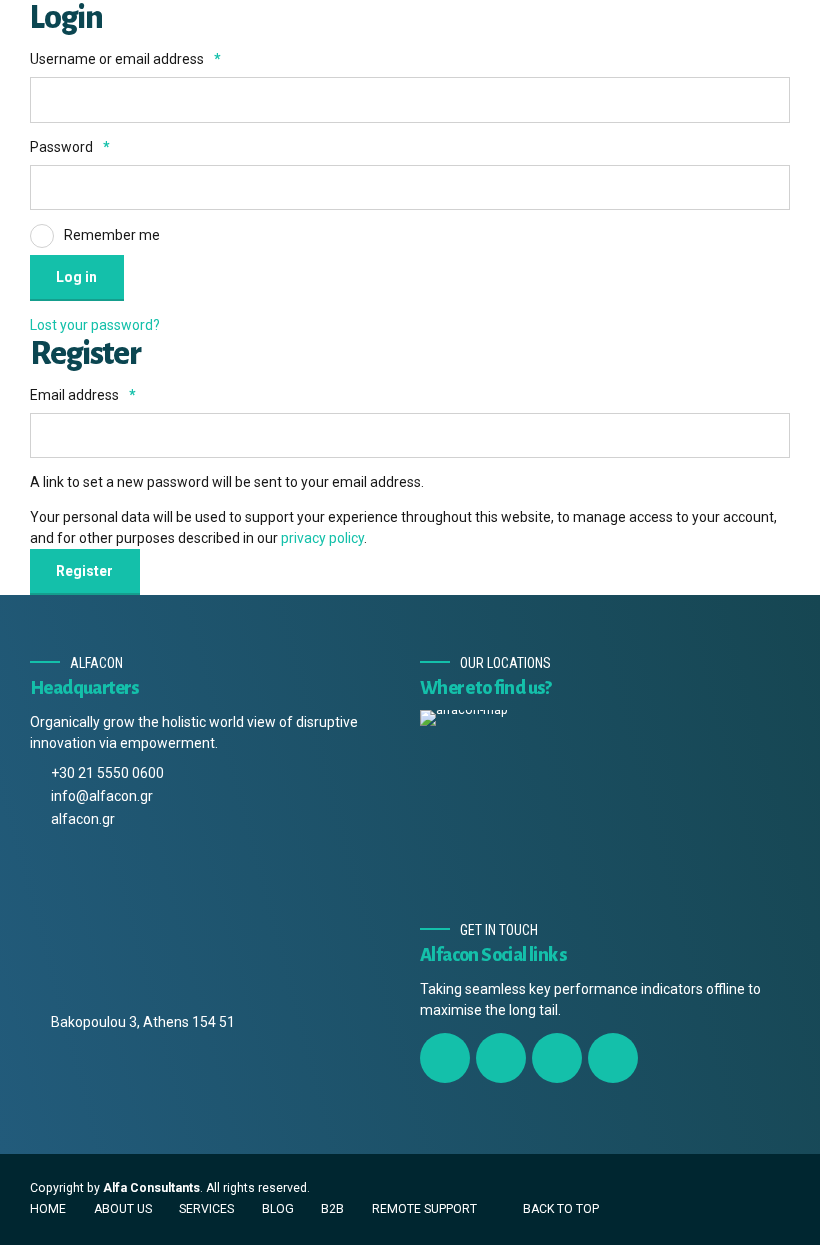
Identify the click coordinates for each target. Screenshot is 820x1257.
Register (84, 571)
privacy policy (322, 538)
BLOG (278, 1209)
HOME (48, 1209)
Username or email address (125, 59)
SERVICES (206, 1209)
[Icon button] (445, 1058)
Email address (83, 395)
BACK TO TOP (561, 1209)
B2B (332, 1209)
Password (70, 147)
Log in (76, 277)
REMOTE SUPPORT (424, 1209)
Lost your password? (95, 325)
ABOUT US (123, 1209)
